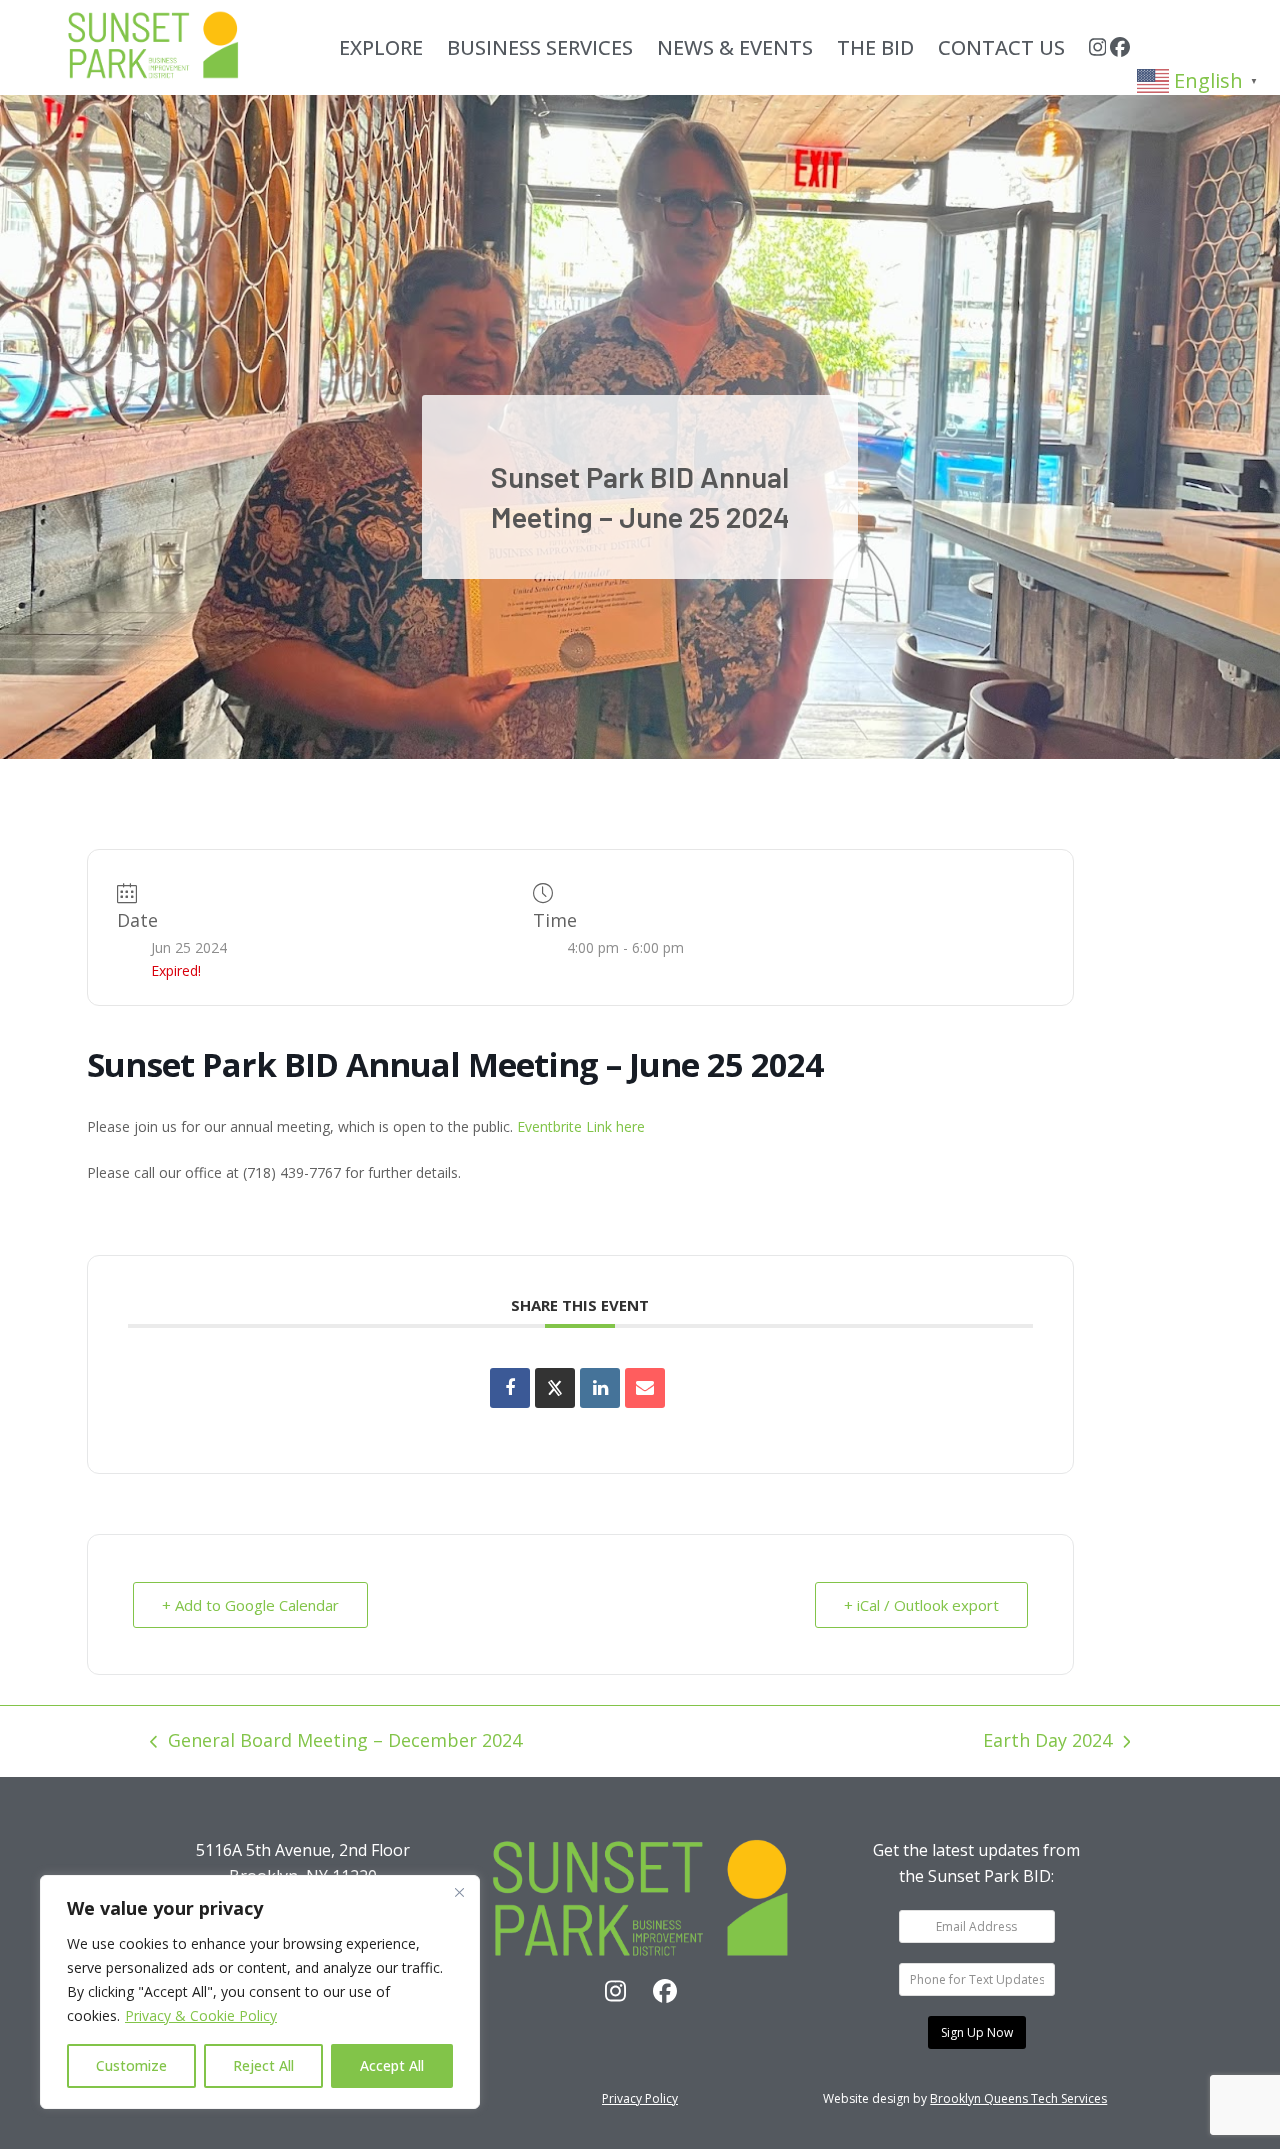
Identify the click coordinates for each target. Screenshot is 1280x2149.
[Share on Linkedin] (600, 1388)
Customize (131, 2065)
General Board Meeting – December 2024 (336, 1742)
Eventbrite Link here (581, 1126)
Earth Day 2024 (1047, 1742)
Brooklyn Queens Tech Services (1018, 2098)
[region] (260, 1992)
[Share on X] (555, 1388)
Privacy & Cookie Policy (201, 2015)
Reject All (263, 2065)
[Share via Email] (645, 1388)
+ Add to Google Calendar (250, 1605)
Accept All (392, 2065)
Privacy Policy (640, 2098)
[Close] (459, 1892)
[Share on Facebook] (510, 1388)
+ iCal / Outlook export (921, 1605)
